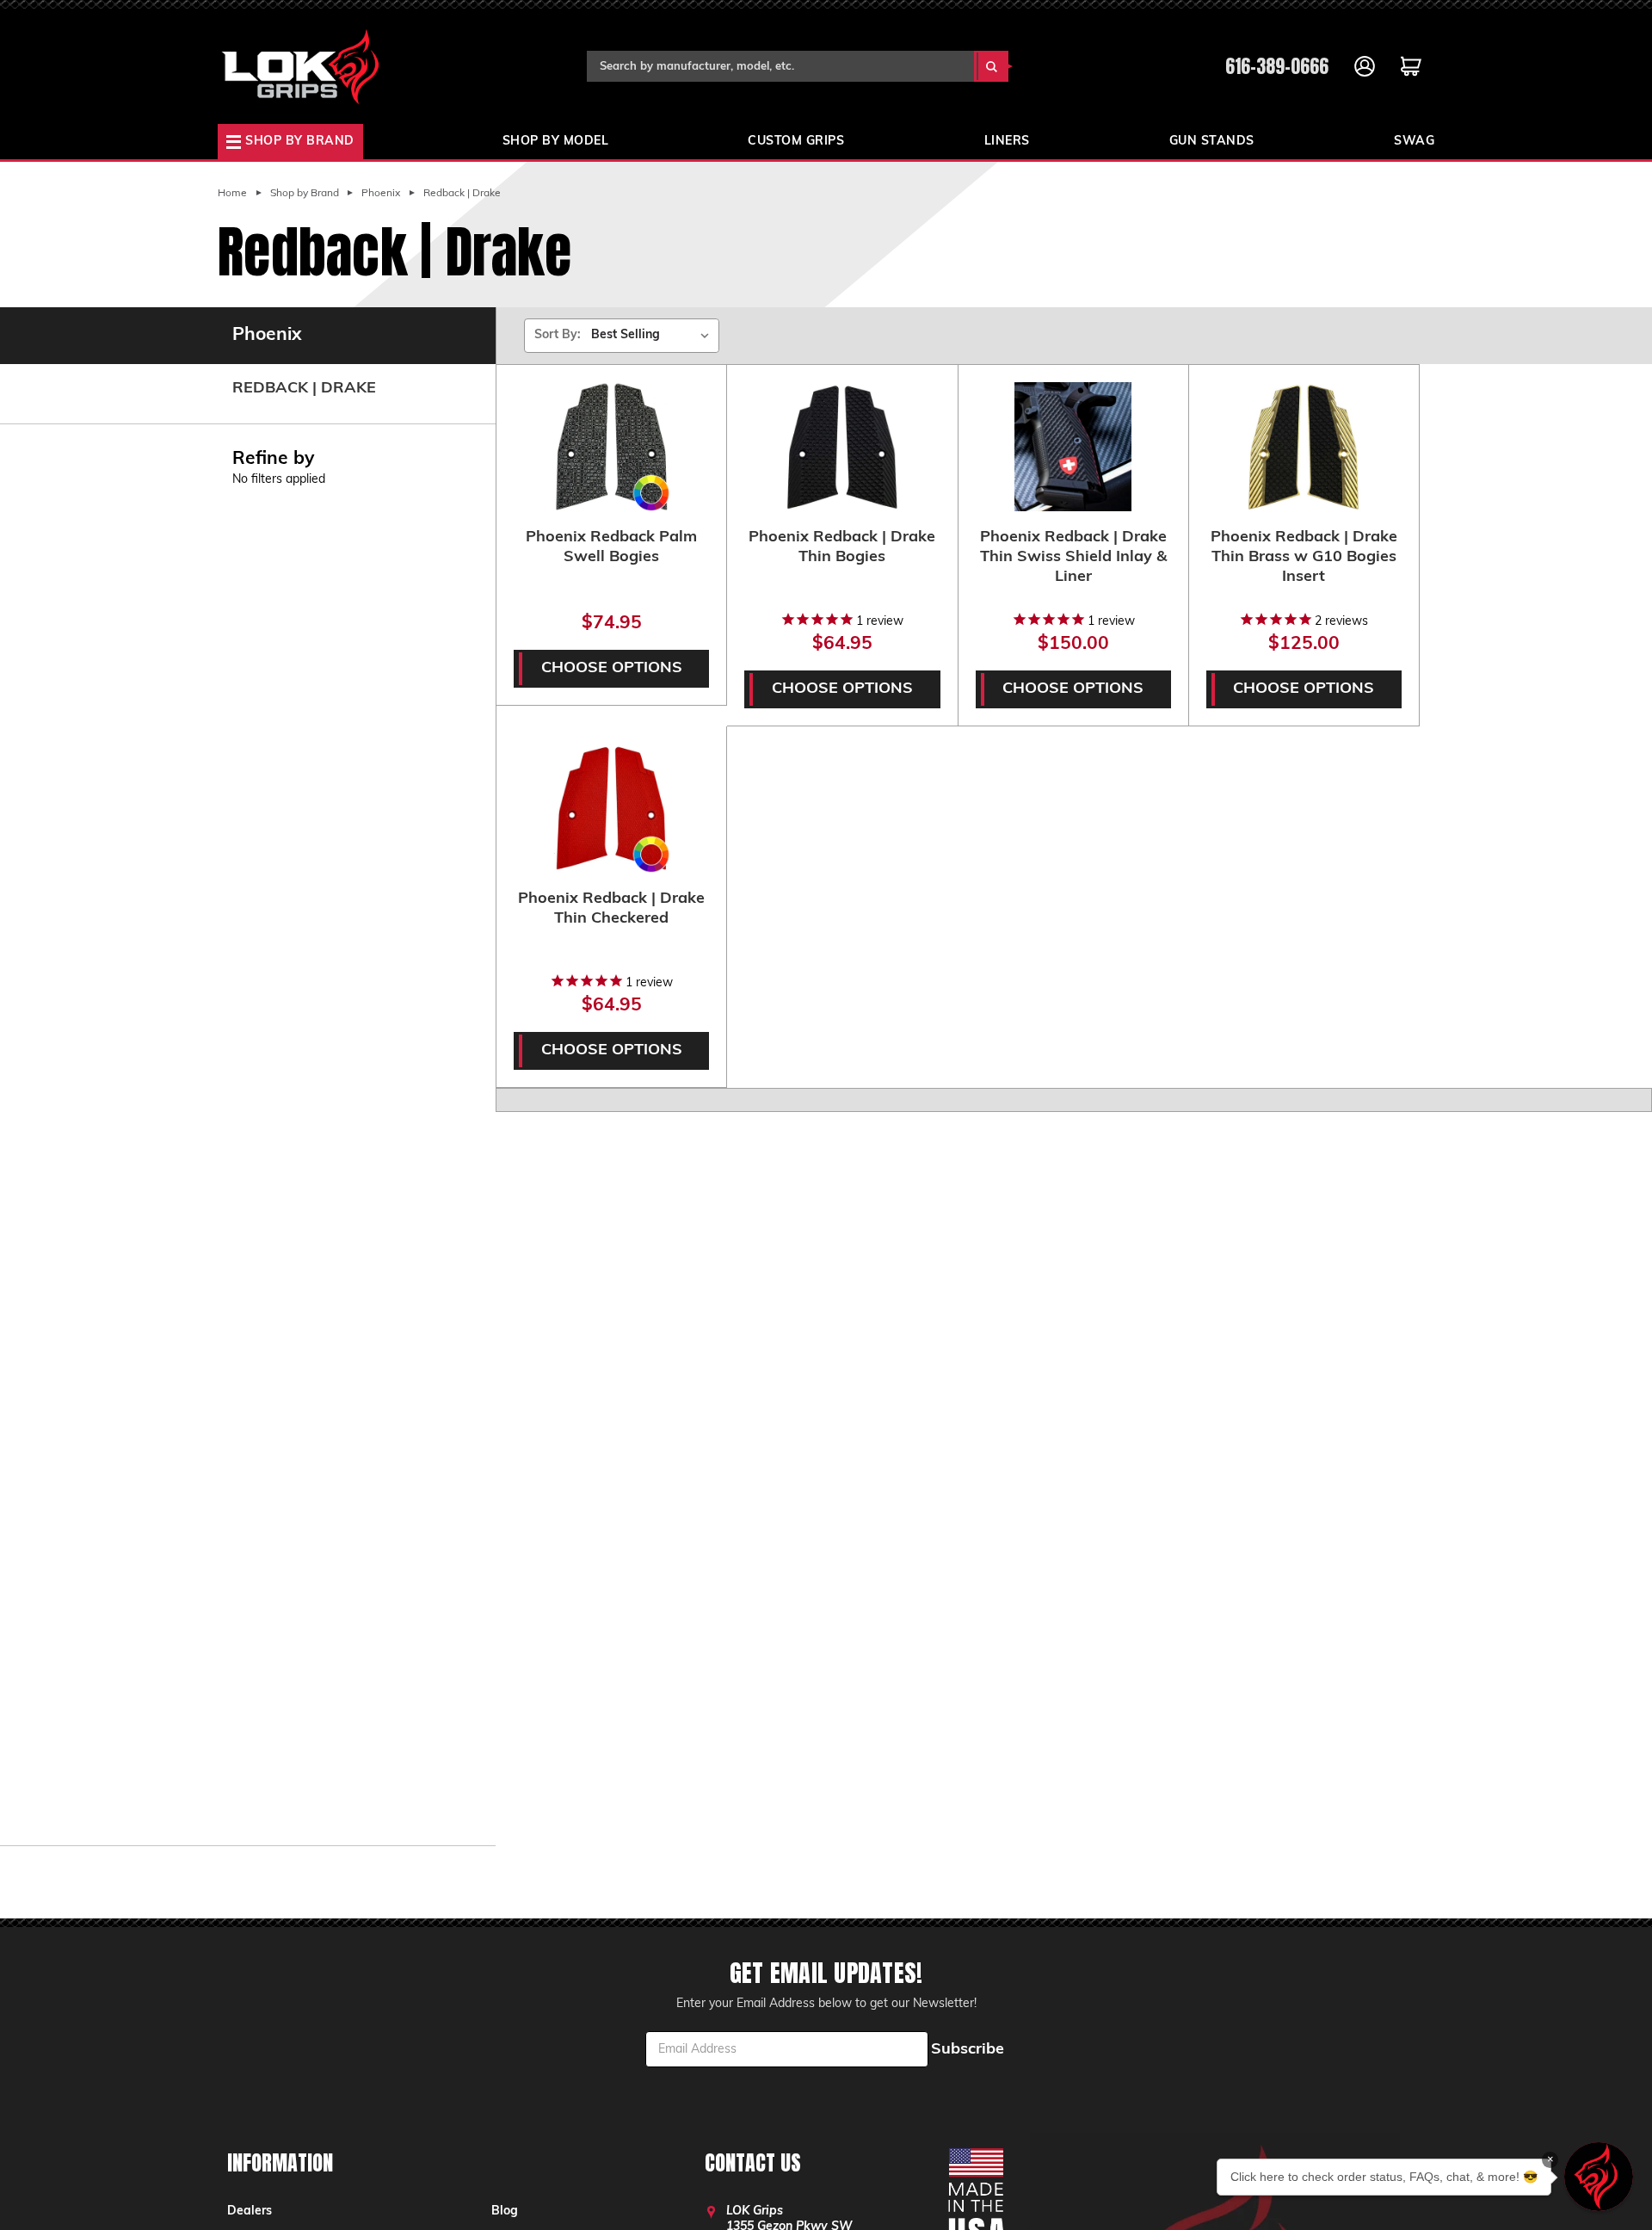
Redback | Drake (304, 389)
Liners (1007, 142)
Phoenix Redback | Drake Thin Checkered (611, 909)
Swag (1414, 142)
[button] (1599, 2177)
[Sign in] (1365, 66)
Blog (505, 2211)
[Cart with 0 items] (1411, 66)
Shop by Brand (300, 142)
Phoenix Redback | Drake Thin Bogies (842, 548)
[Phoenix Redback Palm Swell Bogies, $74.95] (611, 447)
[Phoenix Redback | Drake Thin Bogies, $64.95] (842, 447)
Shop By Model (556, 142)
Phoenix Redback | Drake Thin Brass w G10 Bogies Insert (1304, 558)
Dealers (250, 2211)
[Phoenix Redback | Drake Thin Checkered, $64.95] (611, 808)
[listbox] (653, 336)
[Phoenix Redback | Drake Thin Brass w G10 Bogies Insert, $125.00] (1304, 447)
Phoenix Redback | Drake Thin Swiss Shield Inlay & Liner (1073, 558)
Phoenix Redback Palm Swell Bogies (611, 548)
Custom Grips (796, 142)
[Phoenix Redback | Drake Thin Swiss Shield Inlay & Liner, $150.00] (1073, 447)
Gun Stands (1212, 142)
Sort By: (558, 335)
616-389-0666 (1277, 67)
